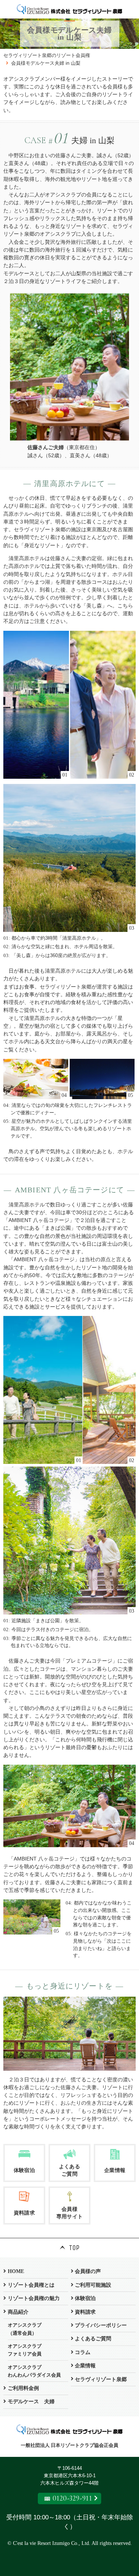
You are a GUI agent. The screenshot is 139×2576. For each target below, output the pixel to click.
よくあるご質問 (93, 2338)
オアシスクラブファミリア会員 (25, 2350)
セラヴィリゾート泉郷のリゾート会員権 (47, 55)
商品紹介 (18, 2312)
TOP (74, 2248)
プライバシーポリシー (101, 2325)
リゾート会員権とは (31, 2285)
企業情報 (85, 2365)
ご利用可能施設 (93, 2285)
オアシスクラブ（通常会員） (25, 2329)
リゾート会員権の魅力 (34, 2298)
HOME (16, 2271)
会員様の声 (88, 2271)
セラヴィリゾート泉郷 (101, 2379)
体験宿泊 (85, 2298)
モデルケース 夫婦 (31, 2401)
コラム (83, 2352)
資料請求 (85, 2312)
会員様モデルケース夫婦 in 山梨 (46, 63)
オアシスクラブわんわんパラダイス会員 (34, 2371)
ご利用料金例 (23, 2388)
